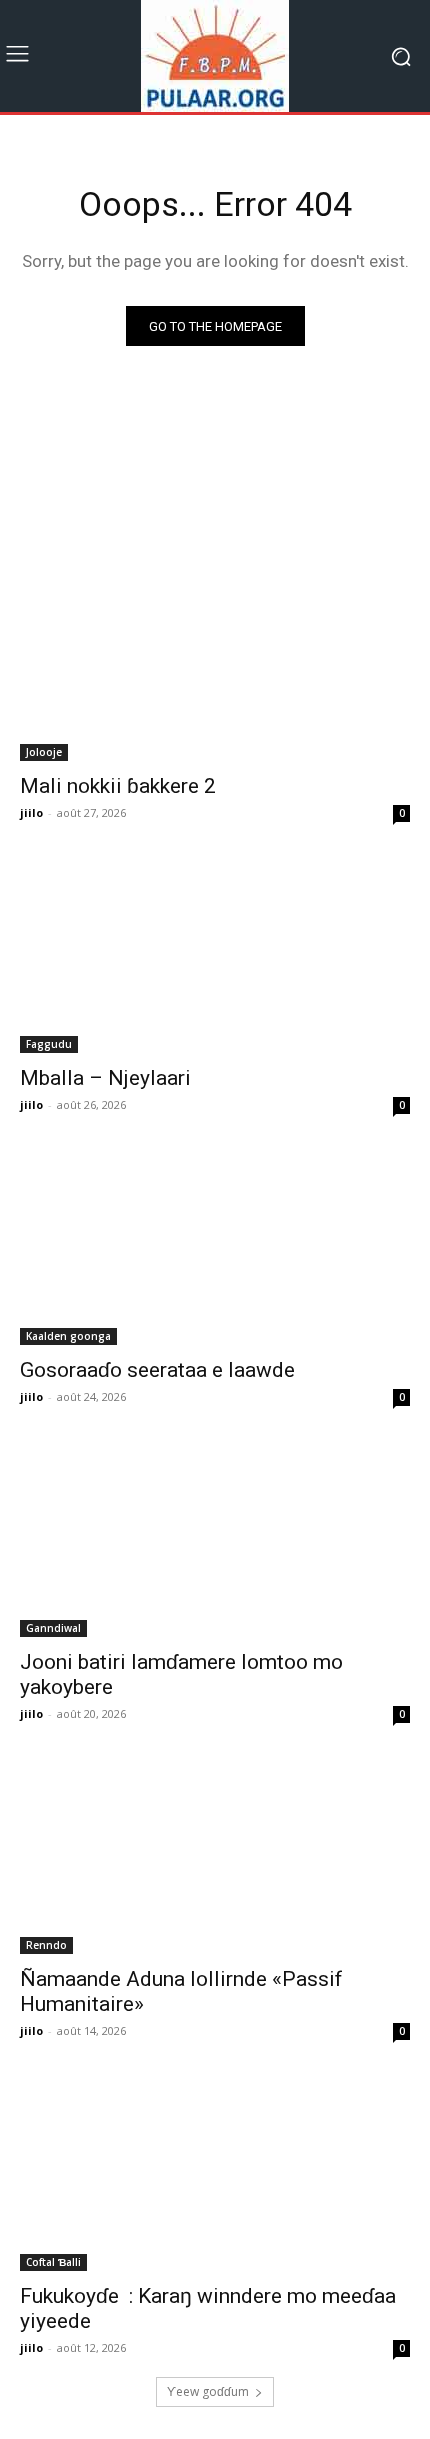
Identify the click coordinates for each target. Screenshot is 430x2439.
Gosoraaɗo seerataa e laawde (157, 1370)
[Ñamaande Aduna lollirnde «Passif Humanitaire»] (215, 1856)
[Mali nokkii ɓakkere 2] (215, 663)
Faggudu (49, 1044)
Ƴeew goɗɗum (208, 2391)
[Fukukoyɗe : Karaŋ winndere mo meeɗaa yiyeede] (215, 2173)
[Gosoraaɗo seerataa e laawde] (215, 1247)
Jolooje (44, 752)
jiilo (31, 812)
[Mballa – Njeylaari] (215, 955)
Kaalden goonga (68, 1336)
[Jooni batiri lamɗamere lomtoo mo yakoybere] (215, 1539)
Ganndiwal (53, 1628)
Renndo (46, 1945)
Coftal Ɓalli (53, 2262)
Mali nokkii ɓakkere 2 (118, 786)
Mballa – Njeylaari (105, 1078)
